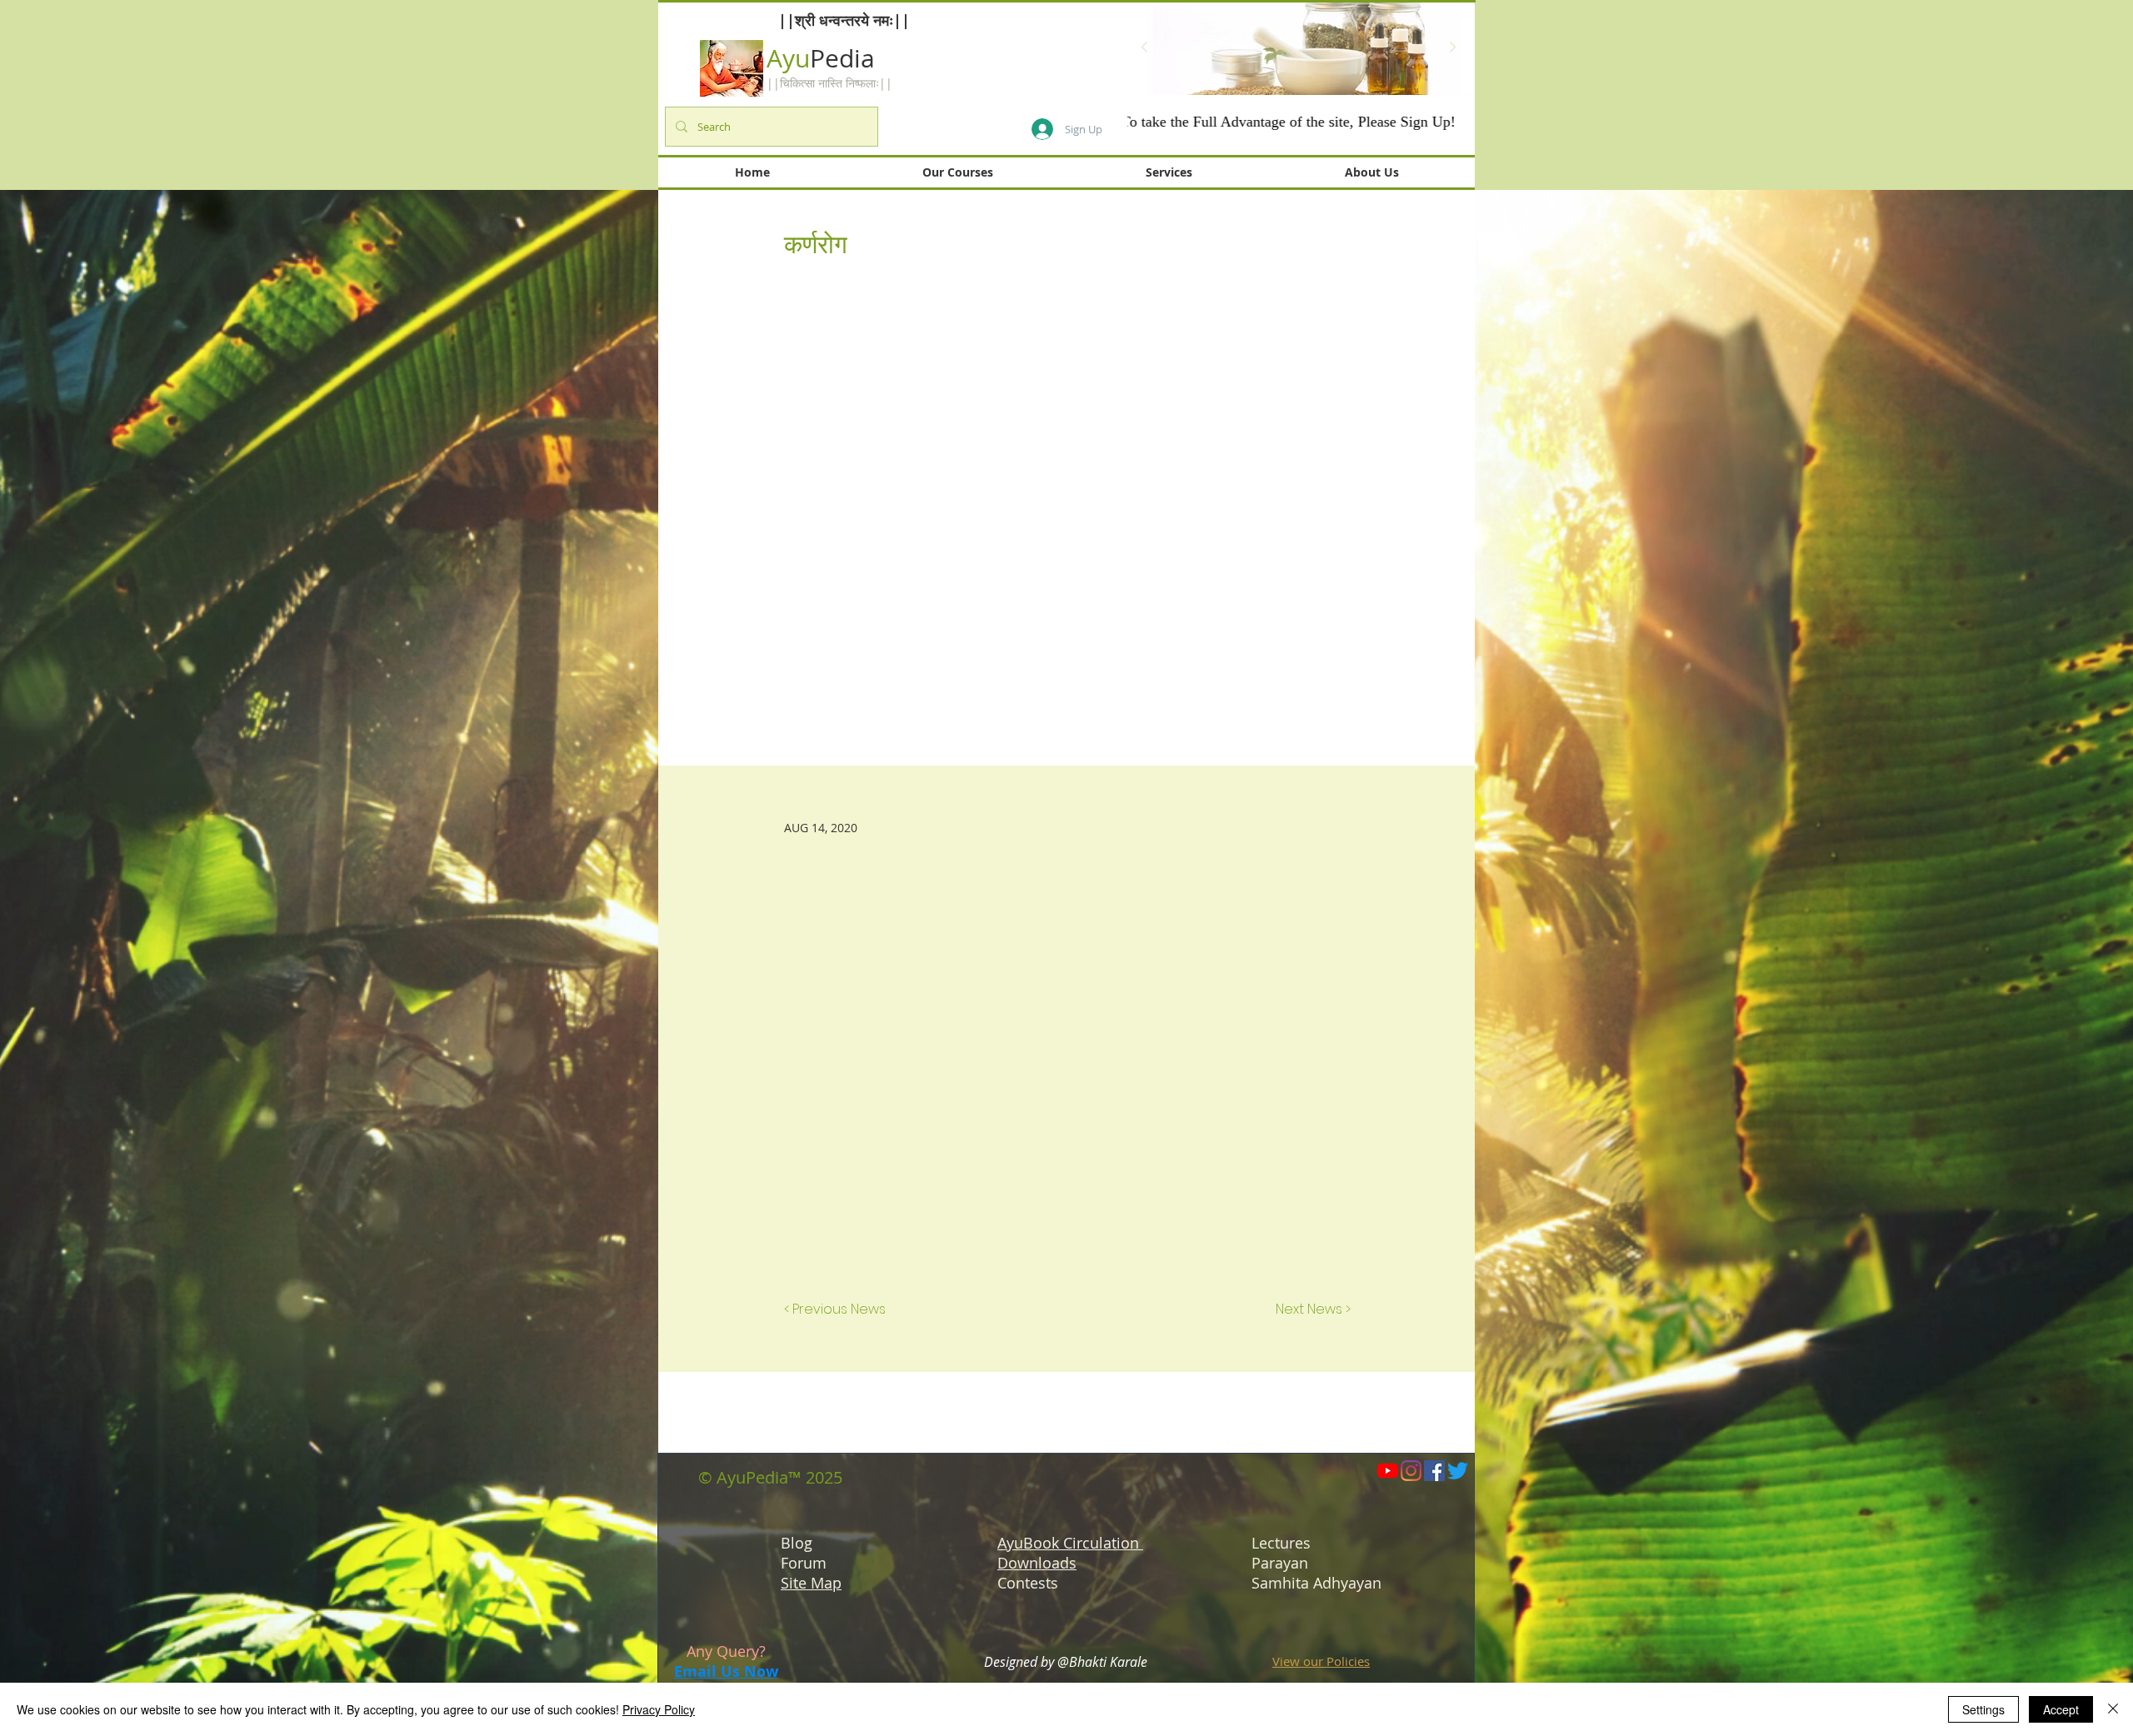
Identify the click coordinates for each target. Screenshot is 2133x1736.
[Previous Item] (1144, 47)
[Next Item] (1452, 47)
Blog (797, 1543)
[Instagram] (1411, 1471)
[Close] (2113, 1709)
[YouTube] (1388, 1471)
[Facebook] (1434, 1471)
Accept (2061, 1709)
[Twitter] (1458, 1471)
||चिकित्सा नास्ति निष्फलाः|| (829, 83)
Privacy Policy (659, 1709)
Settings (1983, 1709)
